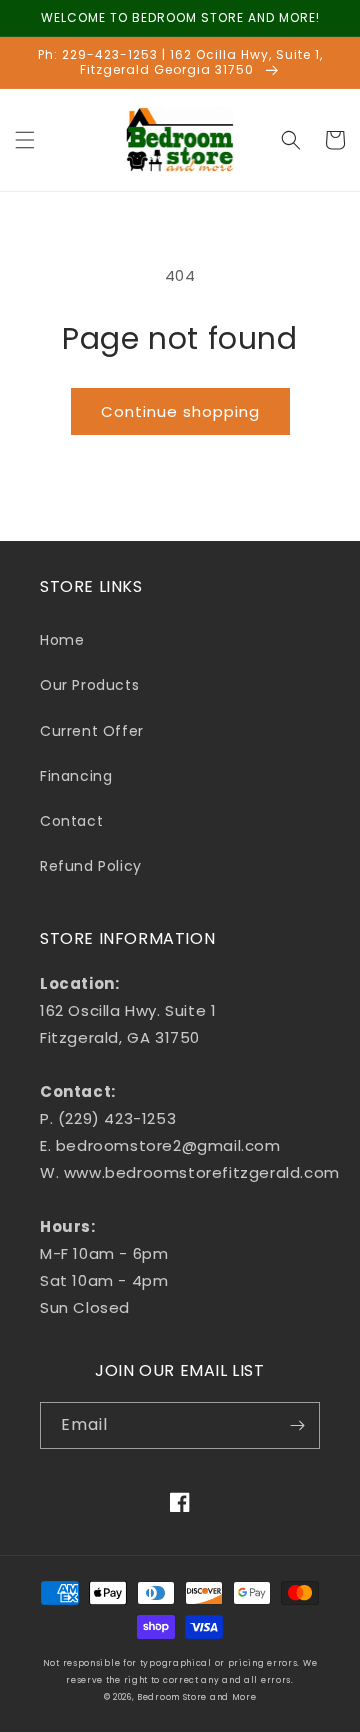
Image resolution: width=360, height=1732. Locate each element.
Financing (76, 776)
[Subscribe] (297, 1425)
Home (62, 640)
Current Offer (92, 731)
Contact (71, 821)
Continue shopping (180, 411)
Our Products (89, 685)
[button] (25, 140)
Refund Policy (91, 866)
